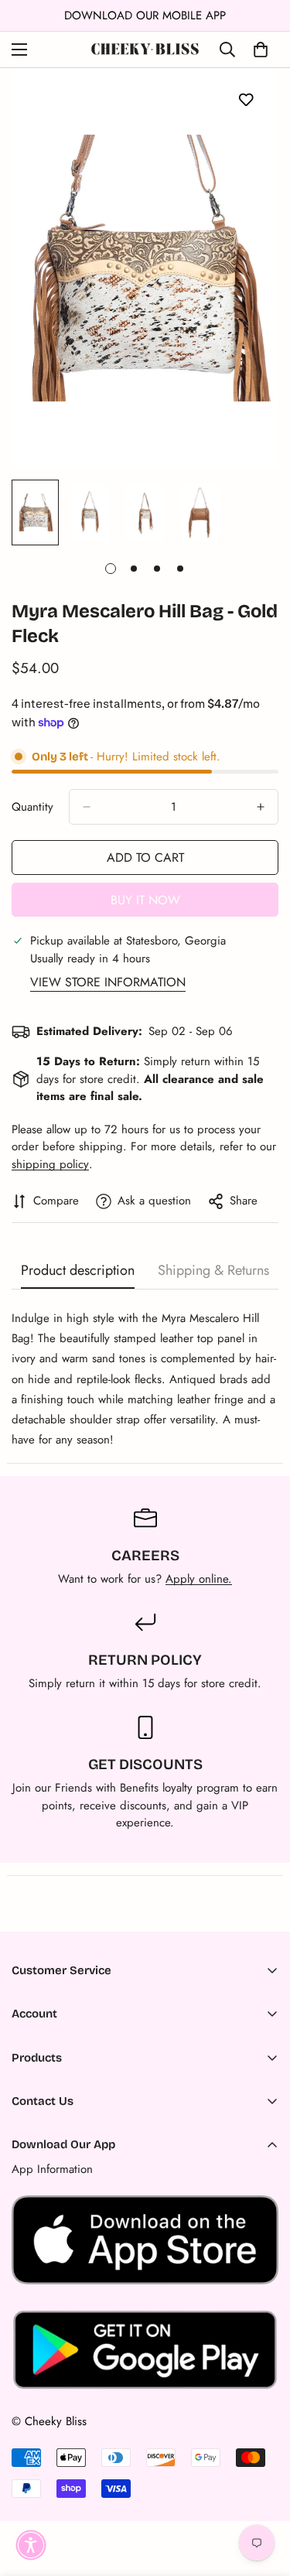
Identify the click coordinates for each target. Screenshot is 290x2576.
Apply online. (199, 1579)
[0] (261, 50)
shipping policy (50, 1164)
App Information (52, 2169)
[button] (31, 2545)
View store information (108, 982)
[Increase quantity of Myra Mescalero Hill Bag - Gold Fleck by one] (261, 807)
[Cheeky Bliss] (145, 50)
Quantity (32, 807)
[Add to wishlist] (246, 99)
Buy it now (145, 900)
